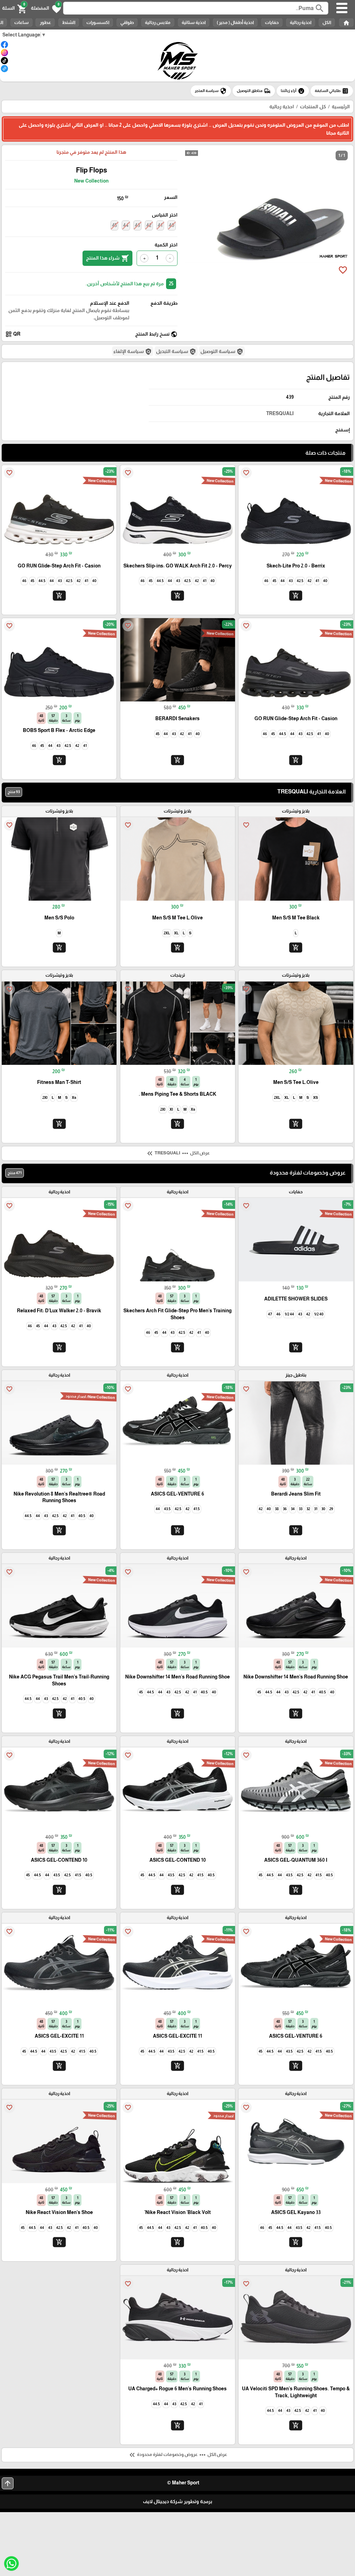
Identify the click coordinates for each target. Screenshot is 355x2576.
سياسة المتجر (211, 91)
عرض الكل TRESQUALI (178, 1153)
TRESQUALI (280, 413)
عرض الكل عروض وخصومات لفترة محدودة (177, 2455)
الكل (327, 22)
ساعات (21, 22)
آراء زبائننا (293, 91)
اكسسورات (98, 22)
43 (137, 225)
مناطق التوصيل (254, 91)
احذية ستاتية (194, 22)
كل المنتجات (313, 107)
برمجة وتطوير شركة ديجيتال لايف (177, 2501)
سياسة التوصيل (222, 352)
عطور (45, 22)
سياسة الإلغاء (133, 352)
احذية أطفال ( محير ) (235, 22)
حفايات (272, 22)
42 (149, 225)
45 (114, 225)
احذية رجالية (301, 22)
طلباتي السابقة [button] (332, 91)
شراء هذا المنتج (107, 258)
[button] (46, 8)
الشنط (69, 22)
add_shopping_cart (296, 595)
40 (172, 225)
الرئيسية (341, 107)
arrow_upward (8, 2483)
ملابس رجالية (158, 22)
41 (160, 225)
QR (13, 334)
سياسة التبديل (176, 352)
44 (126, 225)
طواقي (127, 22)
